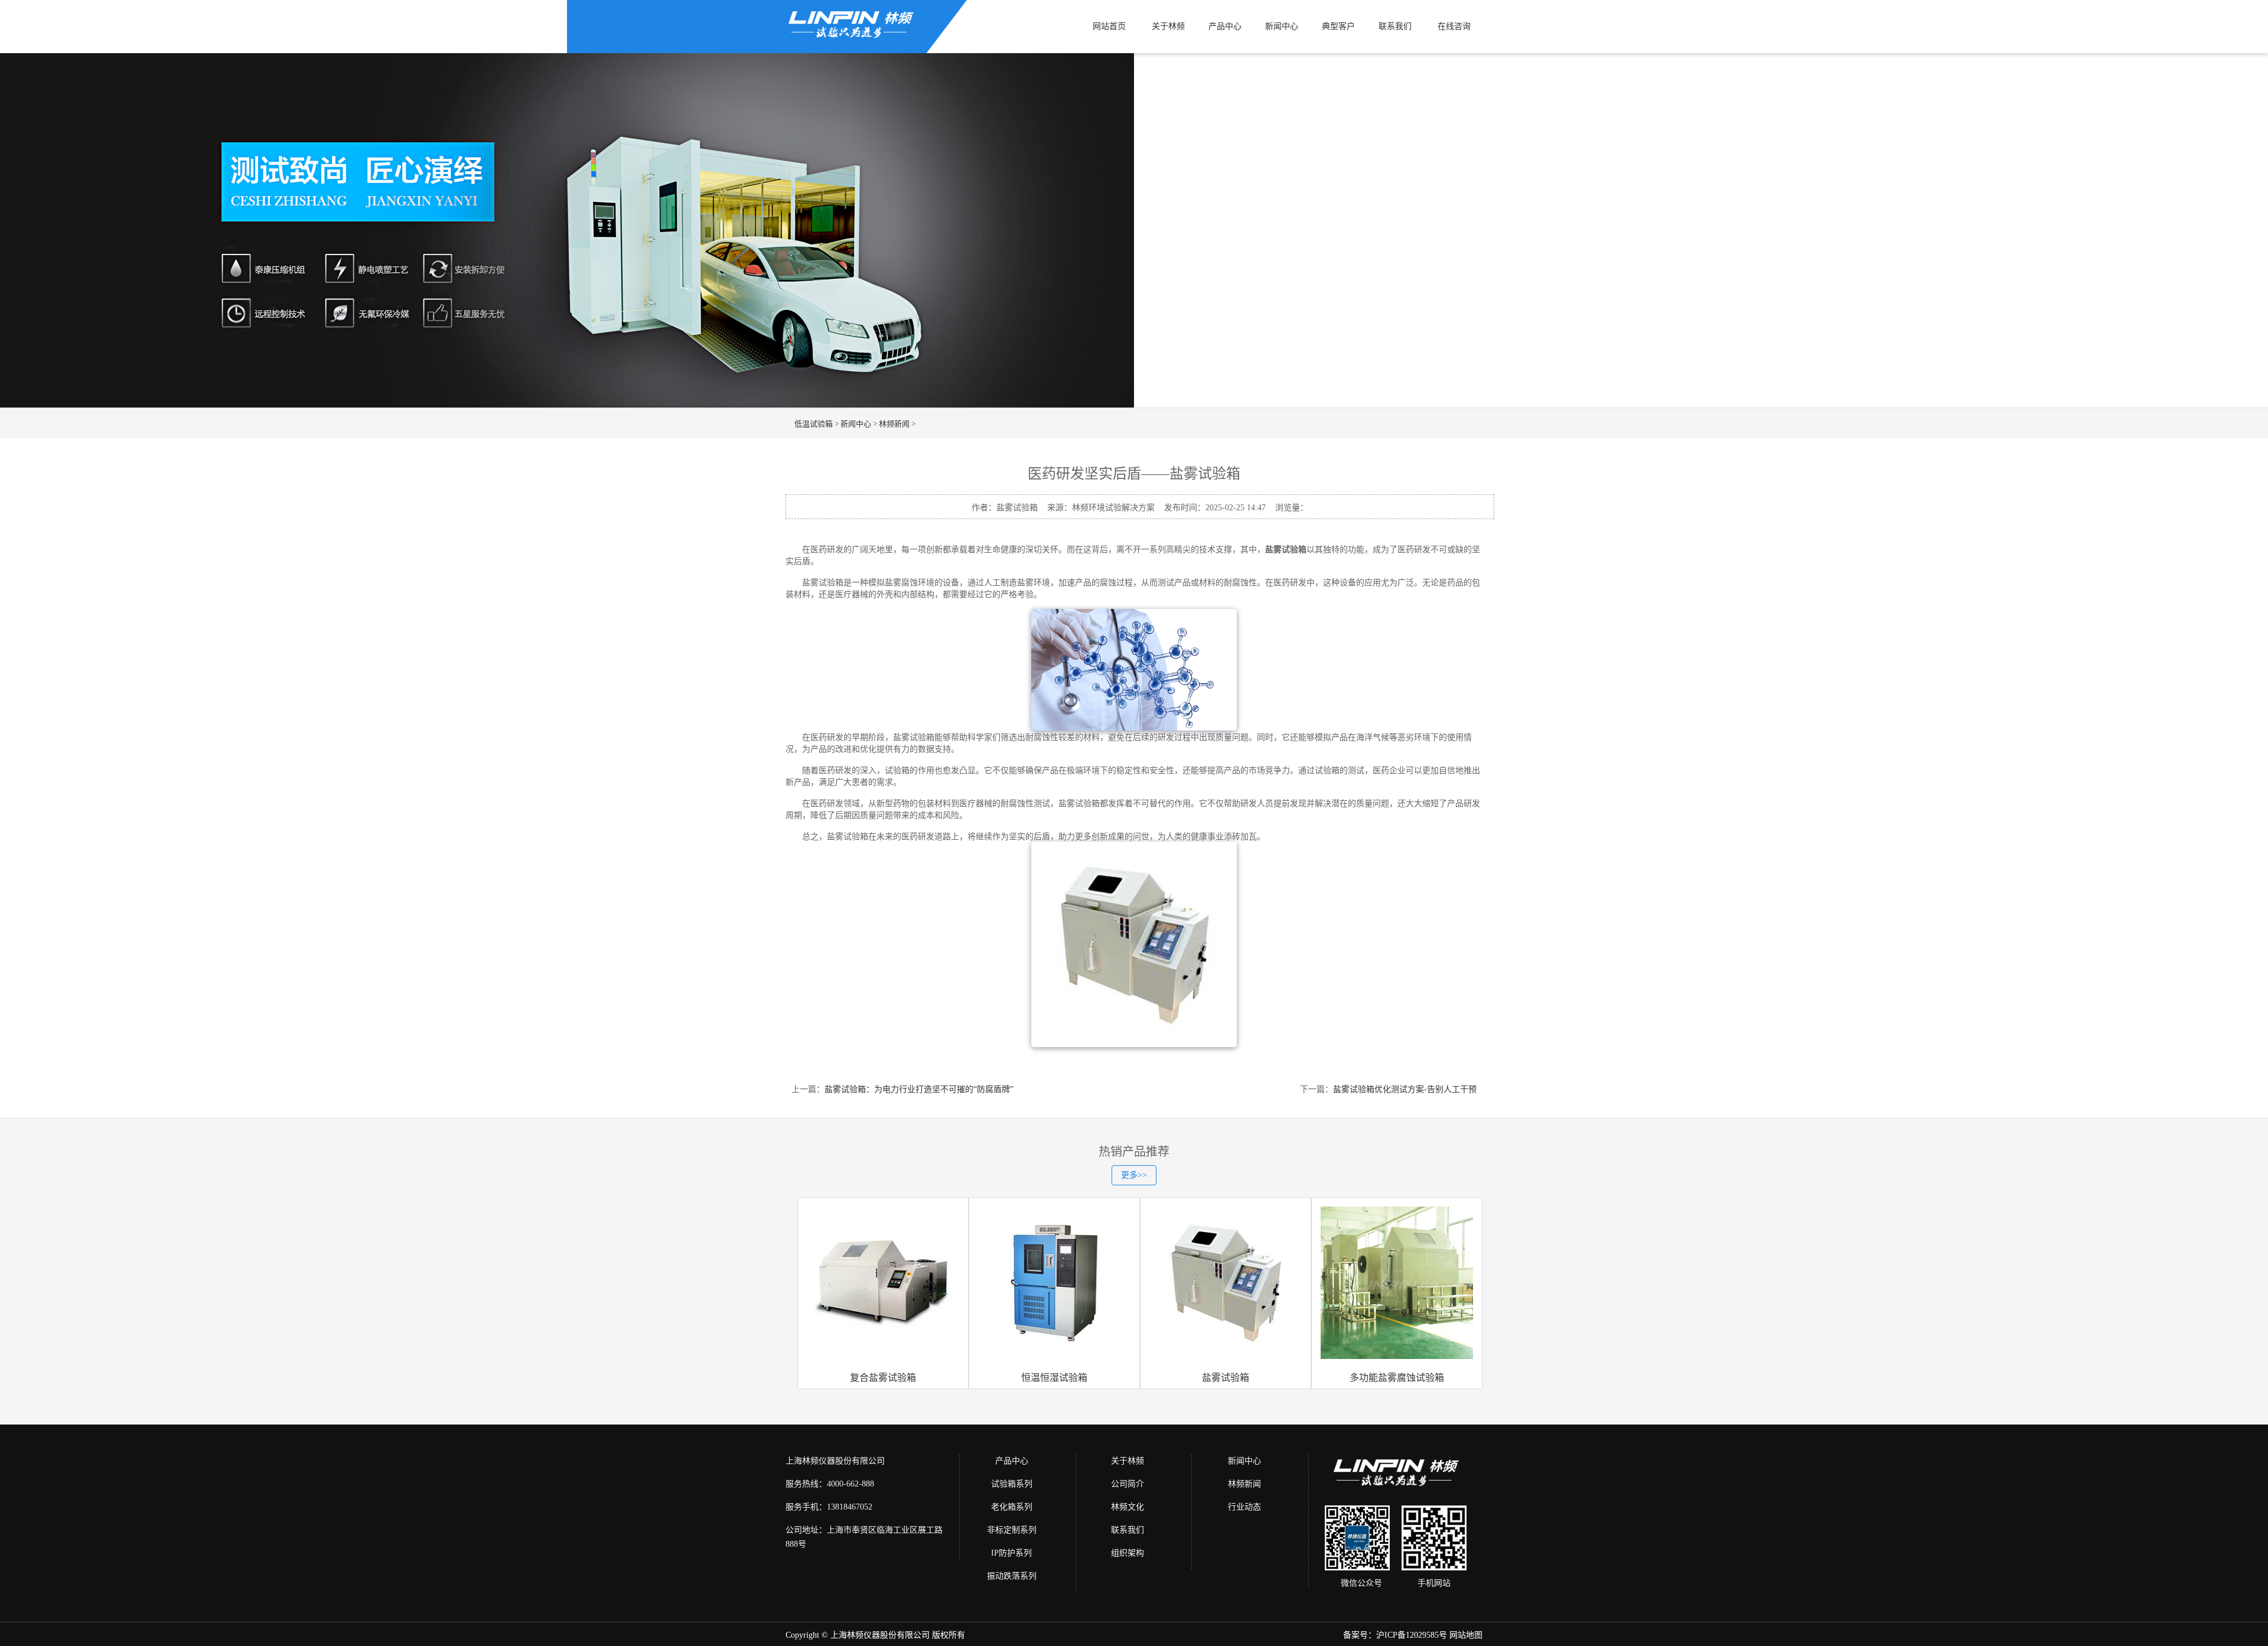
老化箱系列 (1012, 1507)
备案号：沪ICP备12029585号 (1395, 1635)
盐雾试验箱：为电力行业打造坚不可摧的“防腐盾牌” (919, 1089)
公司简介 (1128, 1484)
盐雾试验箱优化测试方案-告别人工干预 (1405, 1089)
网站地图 (1466, 1635)
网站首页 (1109, 26)
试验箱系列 (1012, 1484)
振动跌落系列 (1012, 1576)
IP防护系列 (1011, 1553)
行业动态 (1244, 1507)
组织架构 (1128, 1553)
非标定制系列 (1012, 1530)
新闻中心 (1282, 26)
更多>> (1134, 1175)
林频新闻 (894, 424)
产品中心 (1225, 26)
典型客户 (1338, 26)
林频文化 (1128, 1507)
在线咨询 (1454, 26)
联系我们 (1395, 26)
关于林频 (1168, 26)
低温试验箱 (814, 424)
